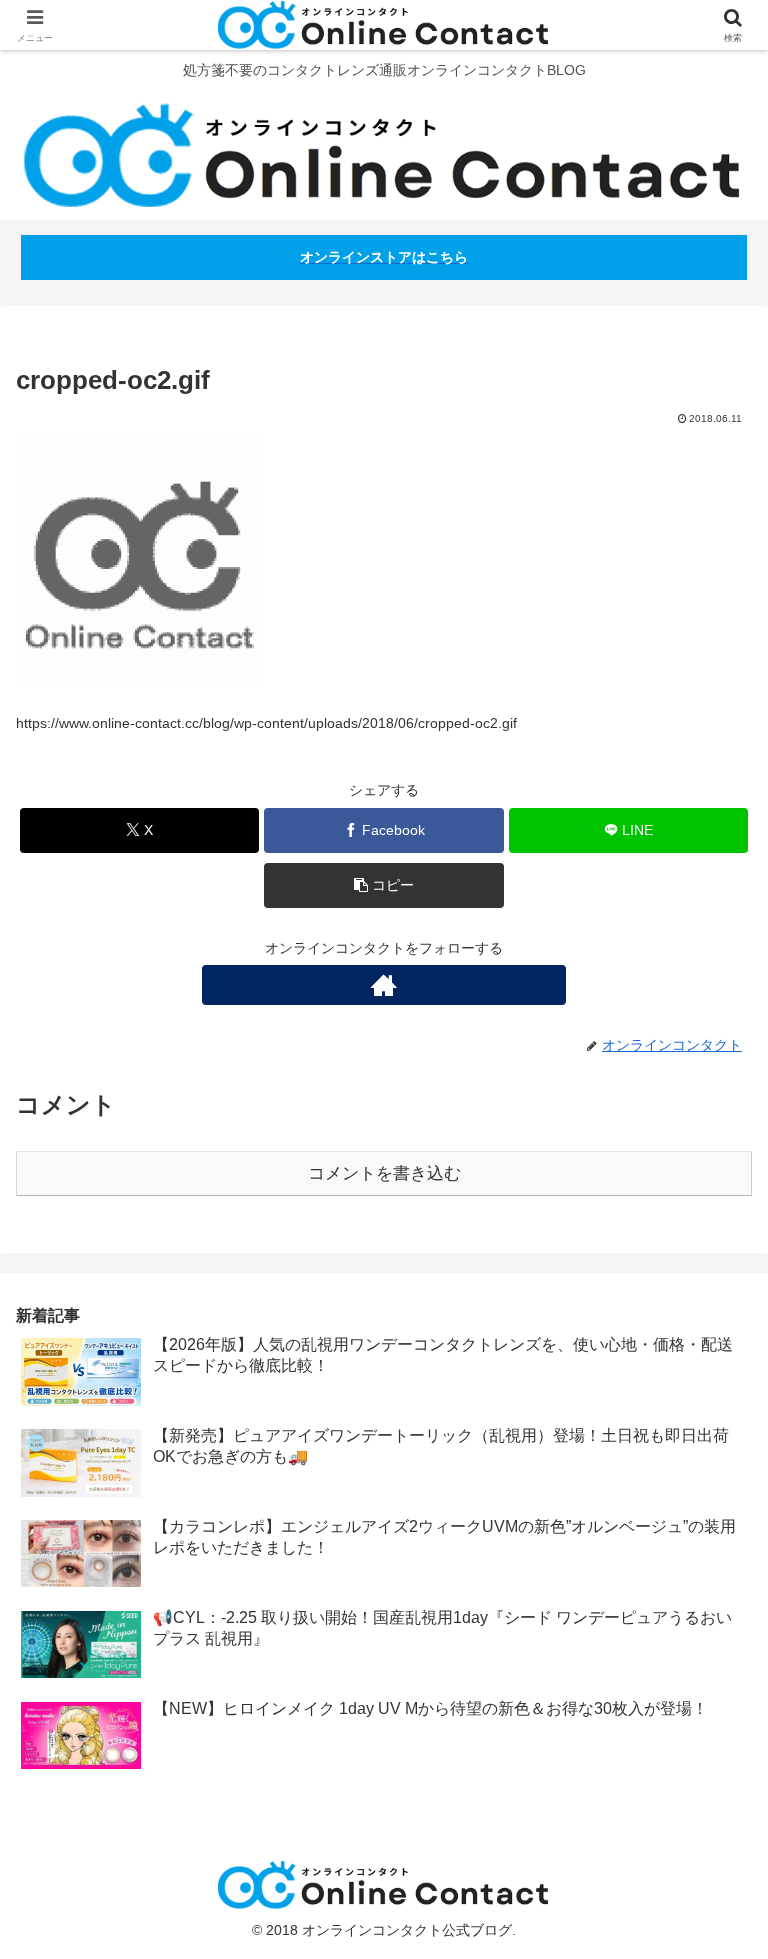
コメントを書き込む (384, 1173)
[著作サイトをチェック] (384, 985)
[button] (383, 885)
